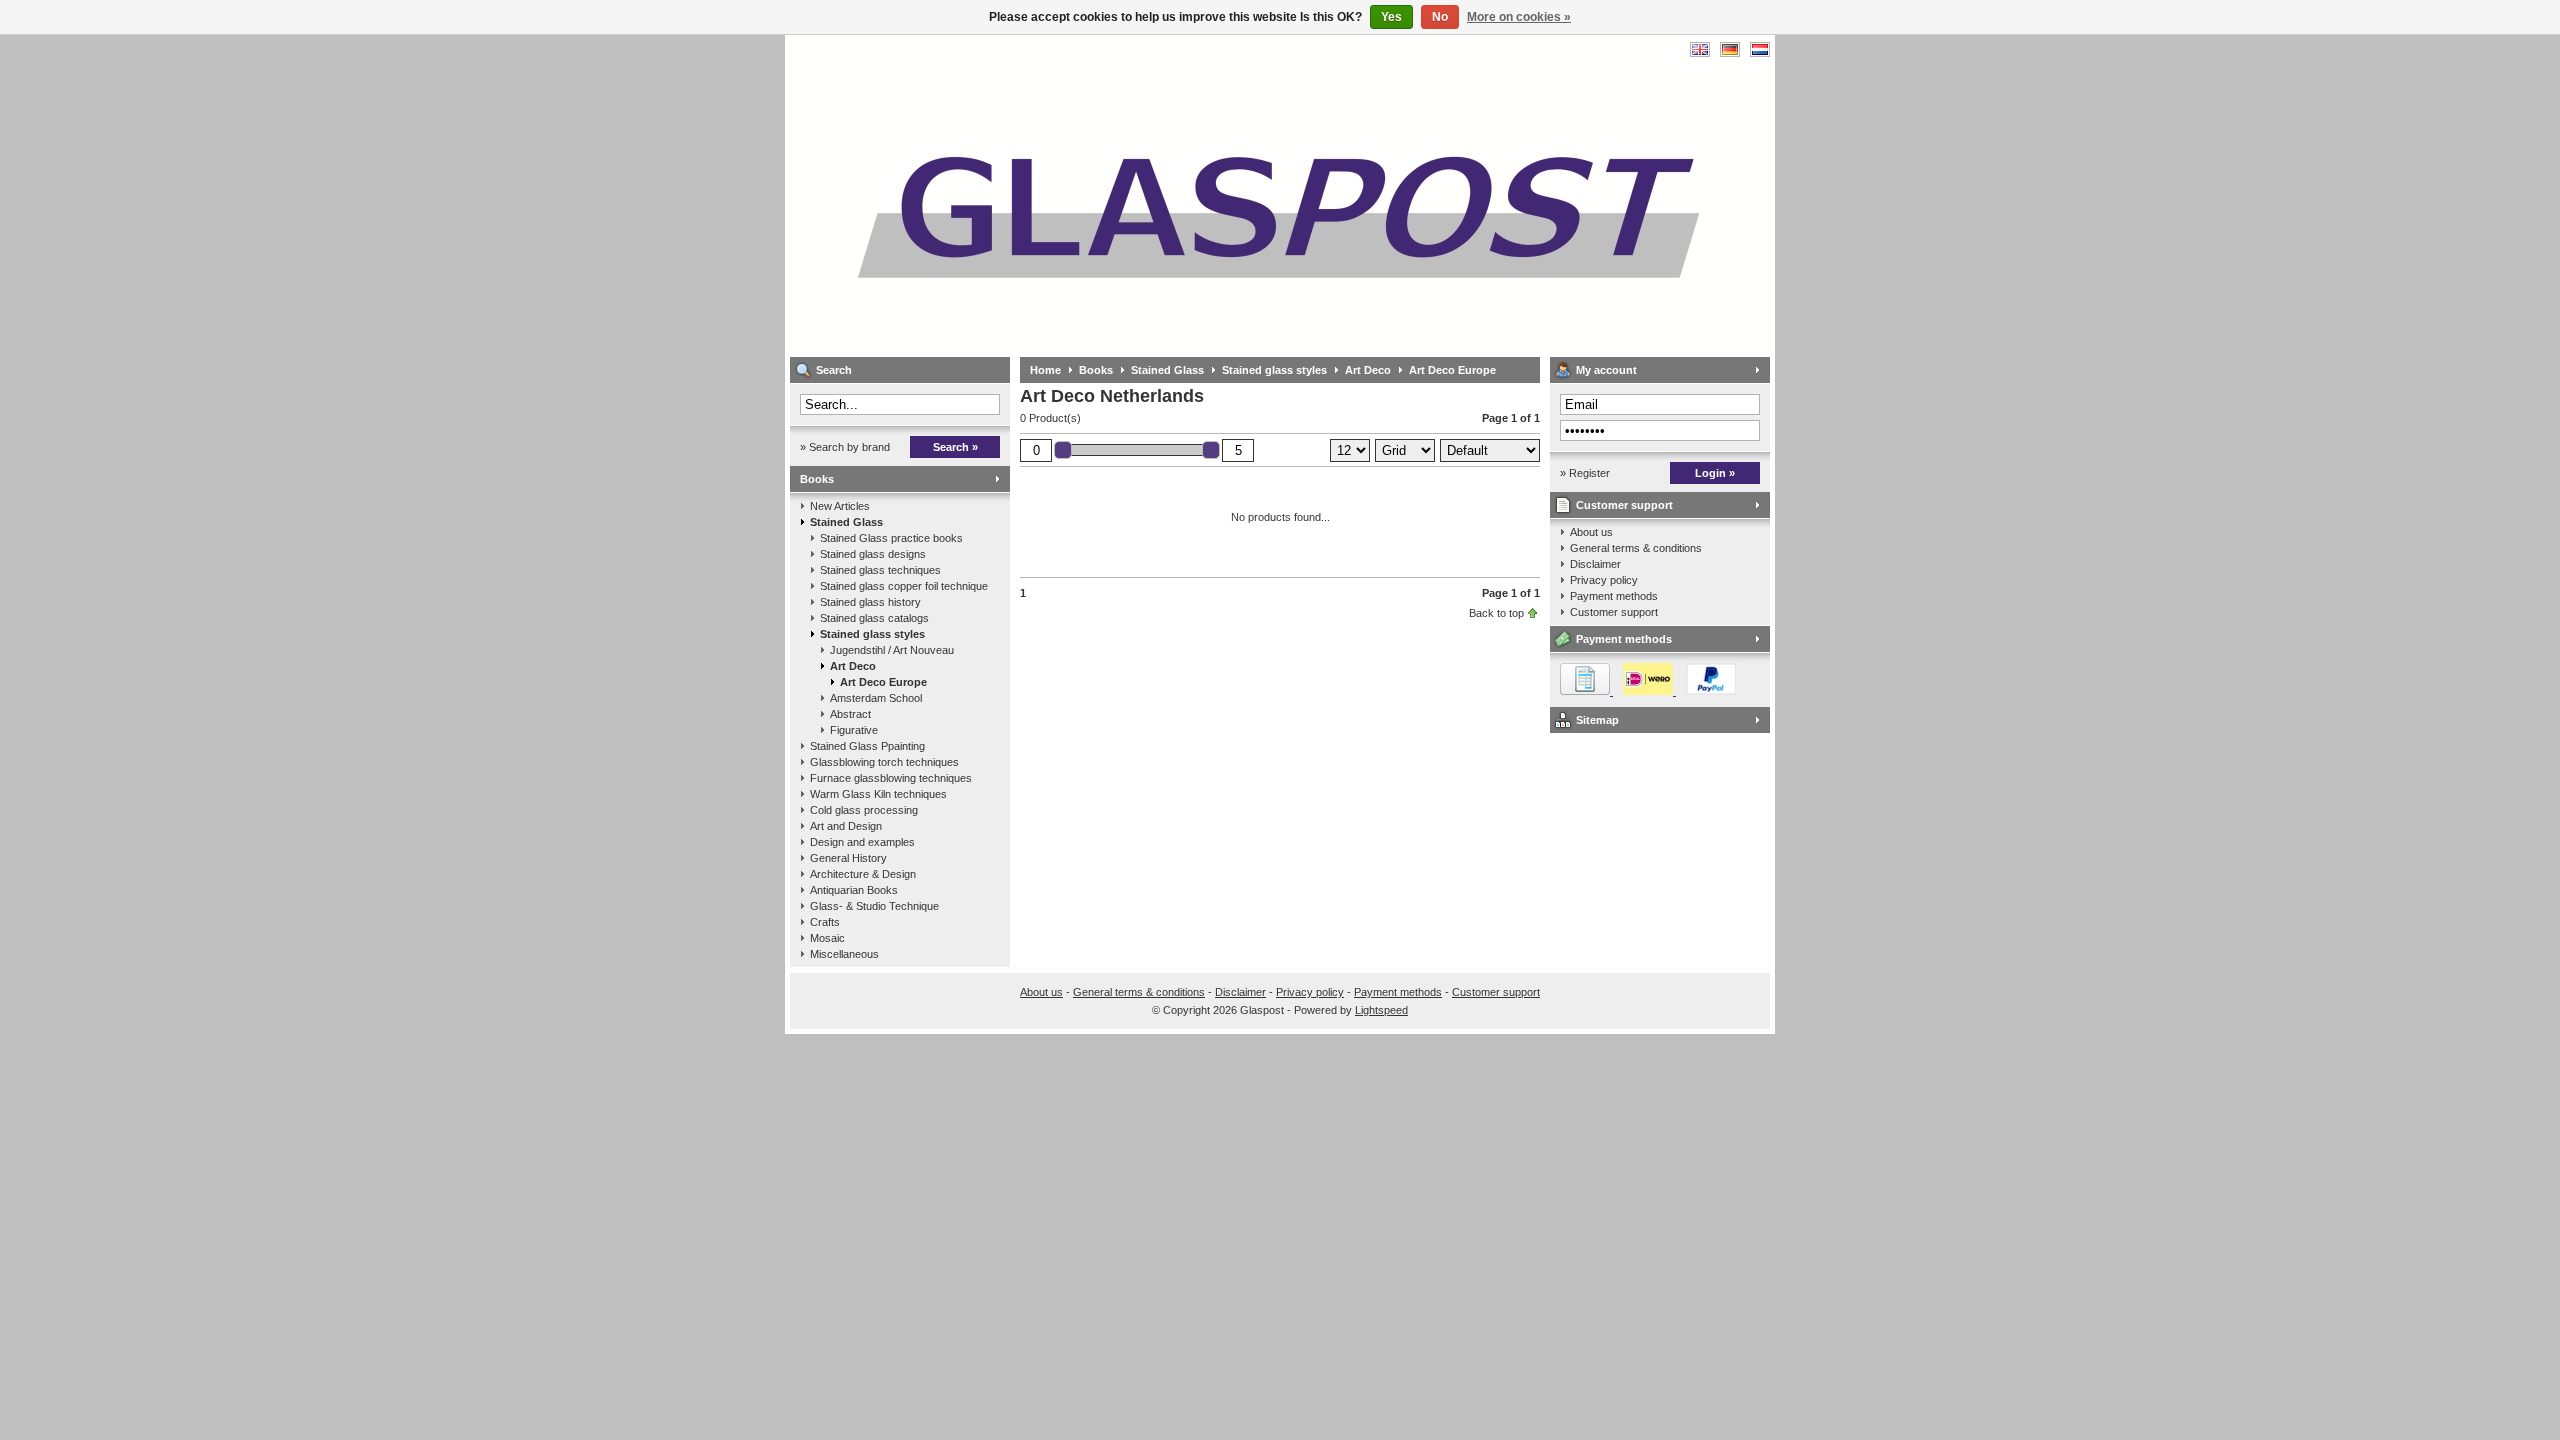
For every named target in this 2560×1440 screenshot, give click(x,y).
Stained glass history (870, 602)
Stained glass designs (873, 554)
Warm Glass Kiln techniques (878, 794)
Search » (955, 447)
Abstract (850, 714)
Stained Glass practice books (891, 538)
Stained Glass (846, 522)
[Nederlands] (1760, 49)
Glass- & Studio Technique (874, 906)
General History (848, 858)
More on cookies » (1519, 17)
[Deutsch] (1730, 49)
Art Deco (853, 666)
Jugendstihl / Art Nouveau (892, 650)
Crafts (825, 922)
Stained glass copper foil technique (904, 586)
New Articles (840, 506)
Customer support (1624, 505)
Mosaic (827, 938)
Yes (1391, 17)
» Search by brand (845, 447)
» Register (1585, 473)
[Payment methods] (1643, 691)
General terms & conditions (1636, 548)
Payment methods (1614, 596)
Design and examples (862, 842)
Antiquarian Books (854, 890)
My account (1606, 370)
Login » (1715, 473)
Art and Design (846, 826)
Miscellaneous (844, 954)
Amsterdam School (876, 698)
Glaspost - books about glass (1055, 195)
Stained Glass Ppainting (867, 746)
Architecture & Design (863, 874)
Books (817, 479)
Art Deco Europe (883, 682)
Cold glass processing (864, 810)
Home (1045, 370)
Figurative (854, 730)
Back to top (1496, 613)
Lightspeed (1381, 1010)
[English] (1700, 49)
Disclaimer (1595, 564)
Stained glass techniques (880, 570)
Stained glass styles (872, 634)
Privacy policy (1604, 580)
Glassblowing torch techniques (884, 762)
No (1440, 17)
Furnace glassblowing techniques (891, 778)
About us (1591, 532)
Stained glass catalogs (874, 618)
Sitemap (1597, 720)
